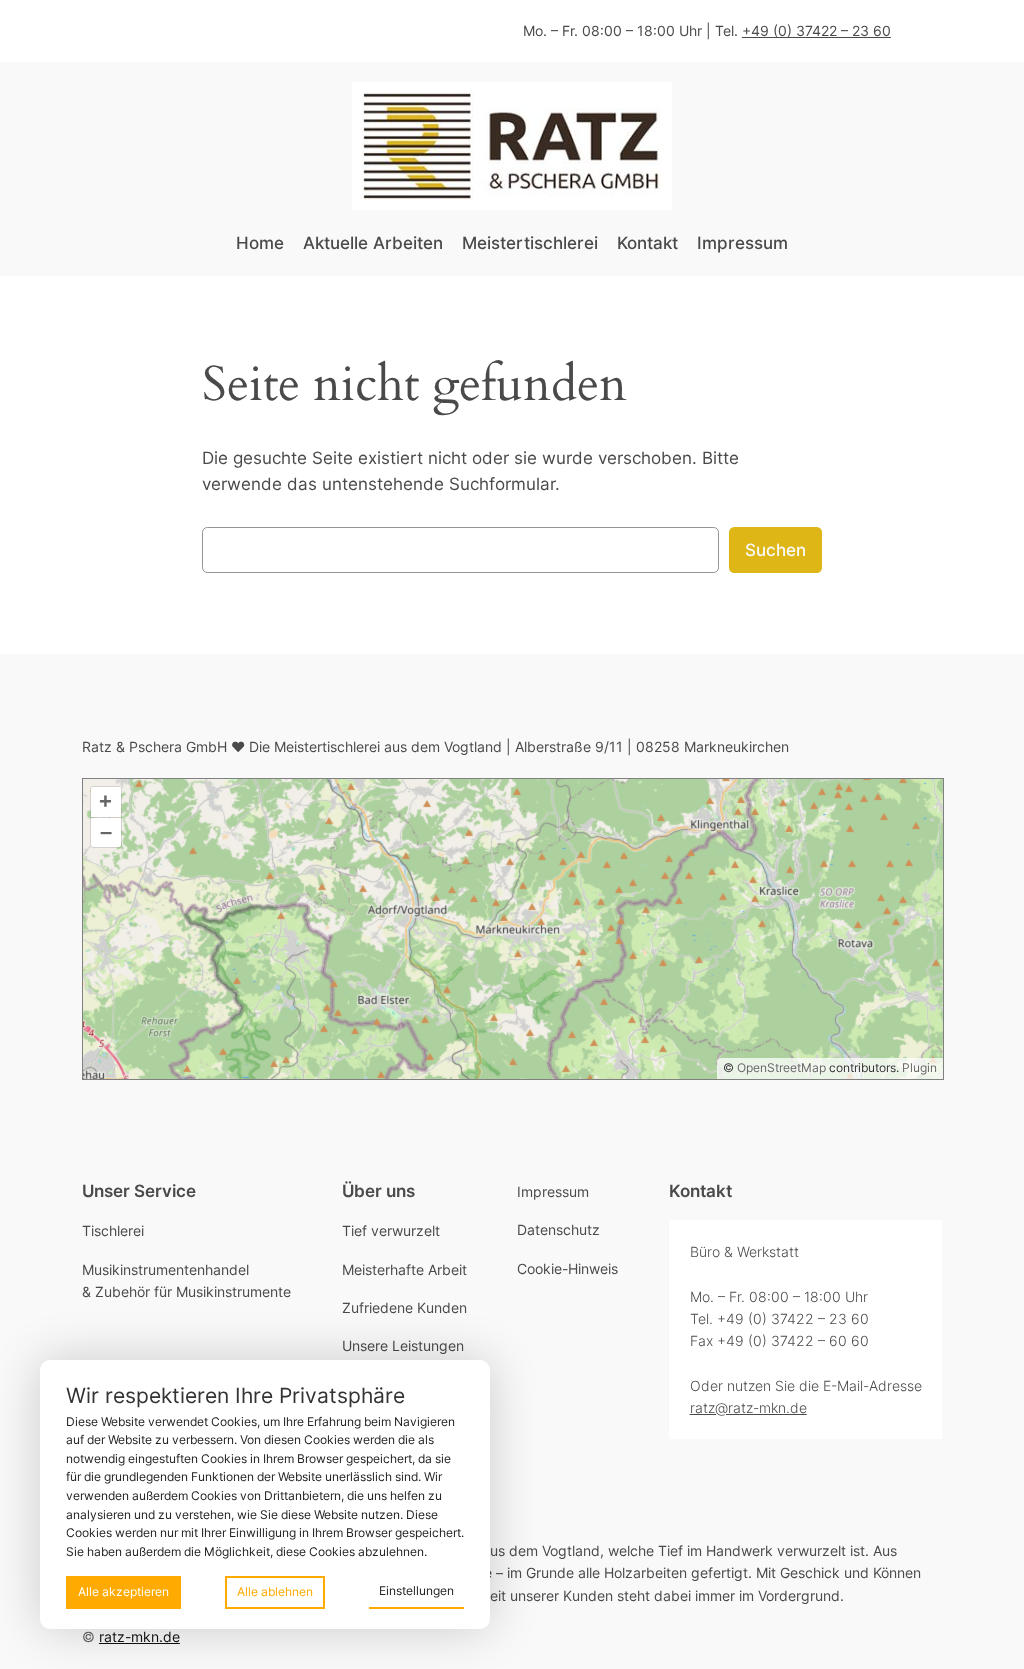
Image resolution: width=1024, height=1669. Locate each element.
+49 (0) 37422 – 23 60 (816, 30)
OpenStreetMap (781, 1067)
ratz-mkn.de (139, 1636)
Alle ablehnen (275, 1591)
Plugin (918, 1067)
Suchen (775, 550)
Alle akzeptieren (123, 1591)
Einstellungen (416, 1590)
